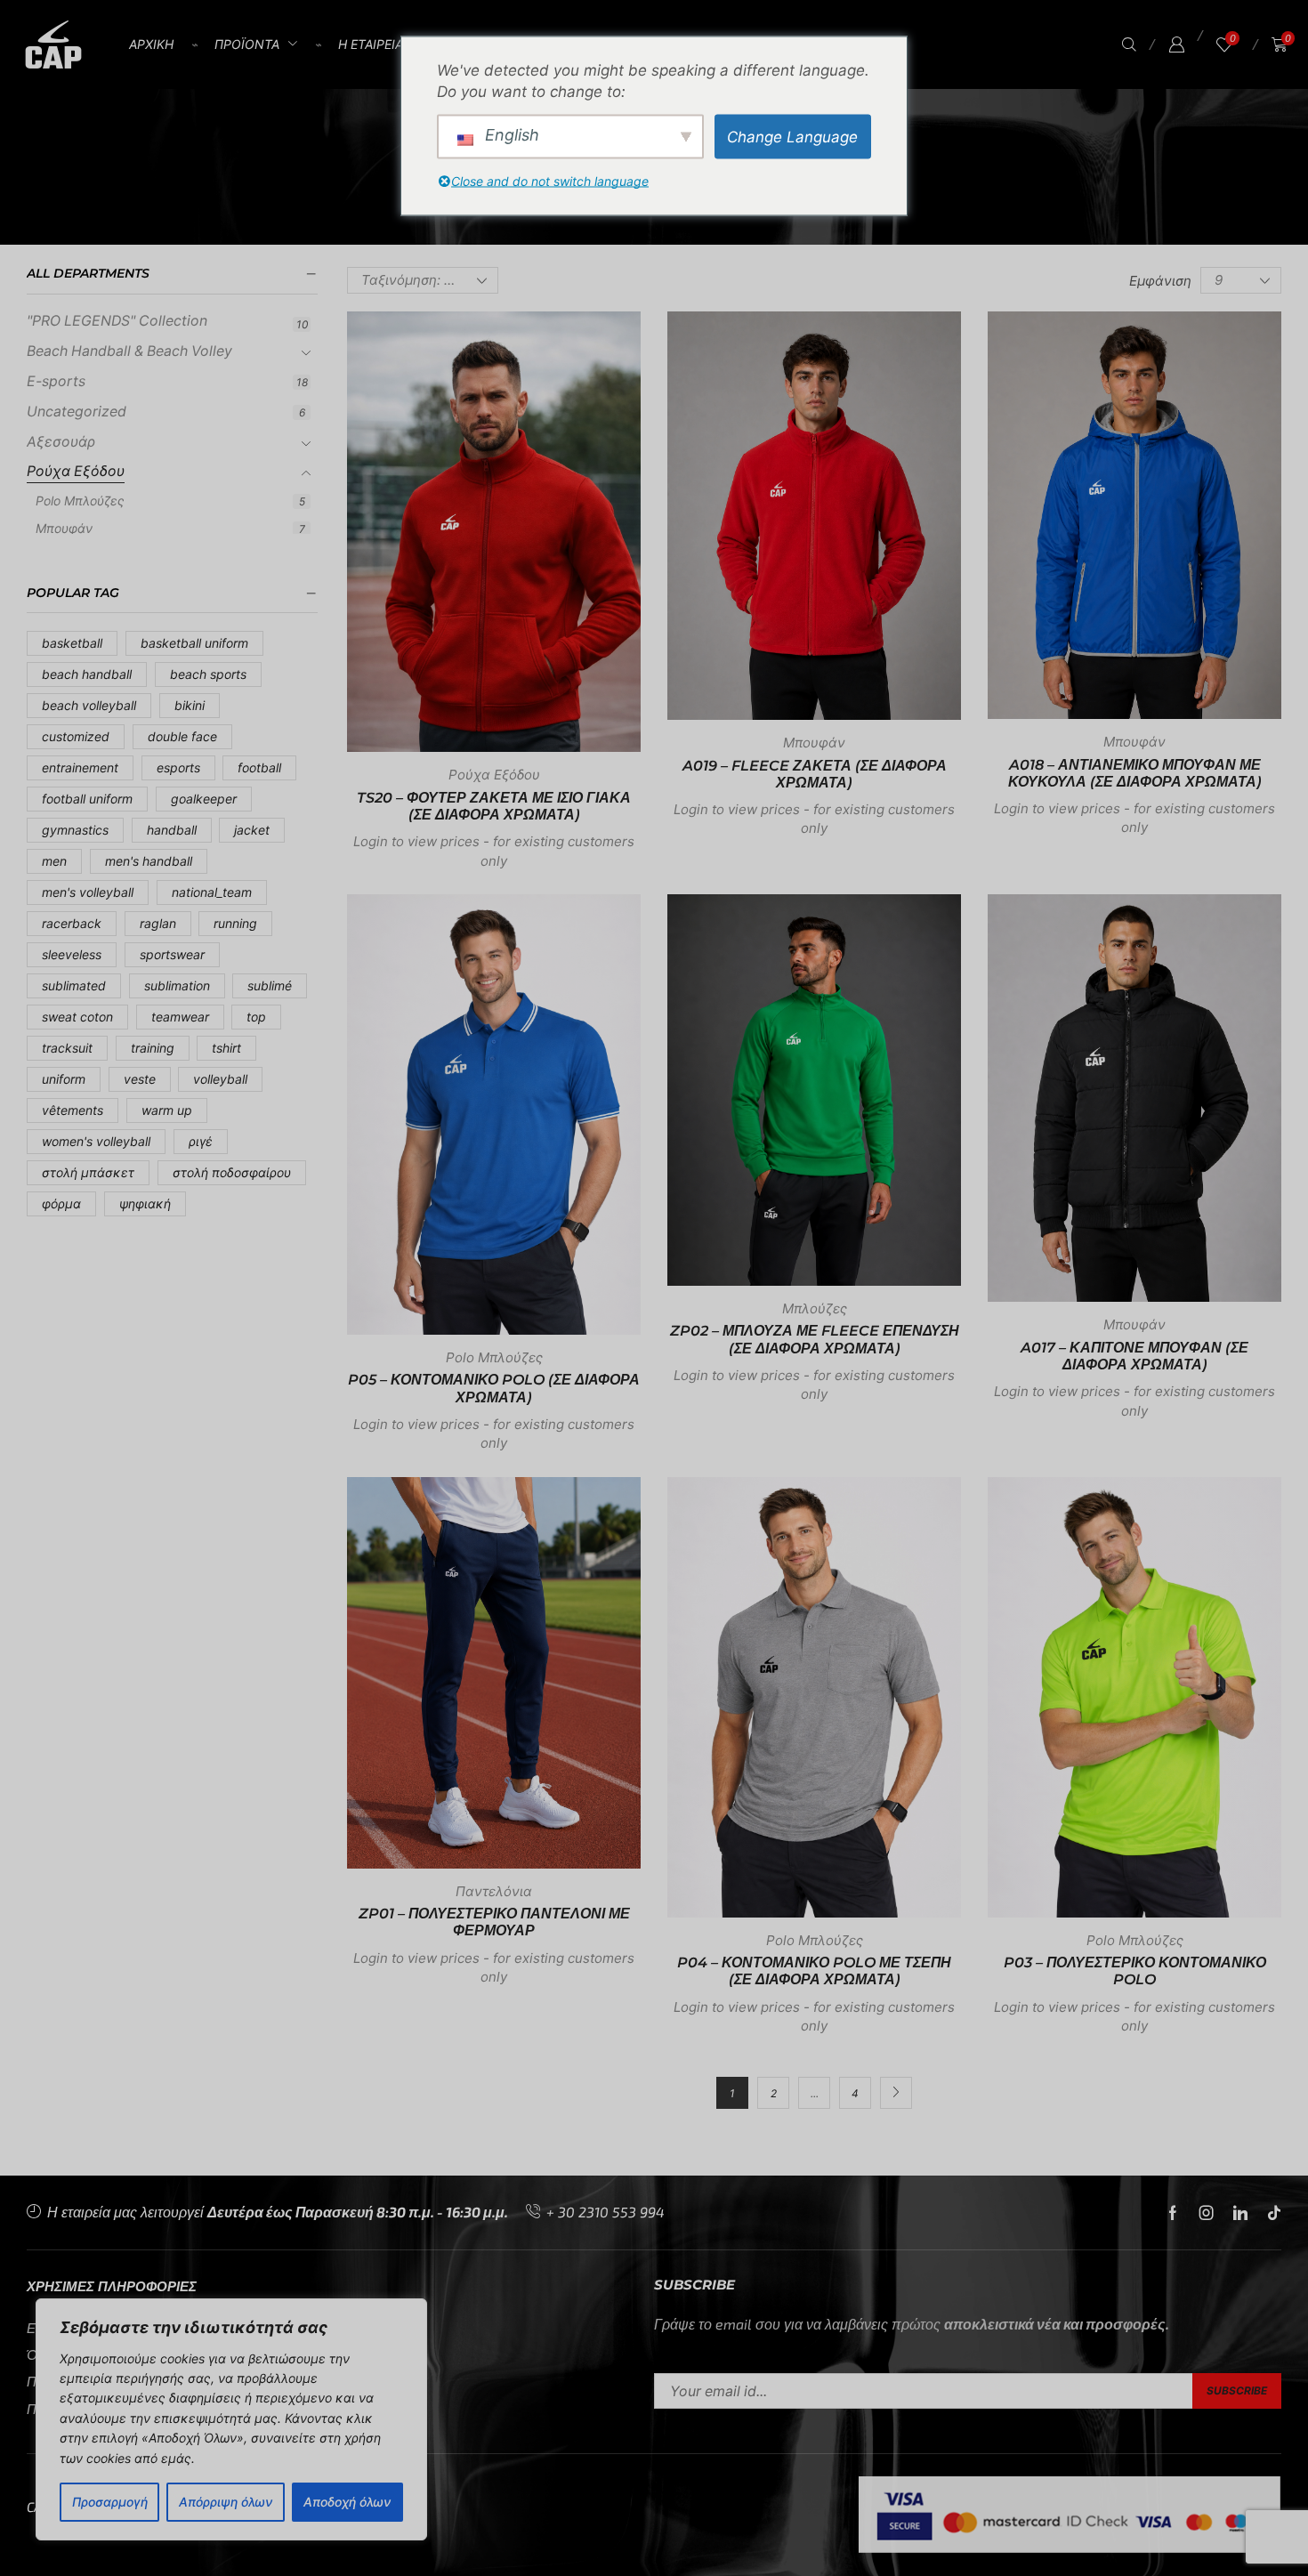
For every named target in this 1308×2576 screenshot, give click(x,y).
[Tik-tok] (1274, 2213)
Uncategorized (77, 412)
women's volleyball (96, 1141)
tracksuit (67, 1048)
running (235, 923)
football (259, 767)
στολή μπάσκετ (88, 1172)
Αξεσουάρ (61, 442)
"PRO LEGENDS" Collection (117, 321)
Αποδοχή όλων (347, 2502)
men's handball (149, 861)
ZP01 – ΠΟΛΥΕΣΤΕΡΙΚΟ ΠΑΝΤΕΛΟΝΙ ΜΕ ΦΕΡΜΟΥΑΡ (494, 1922)
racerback (72, 923)
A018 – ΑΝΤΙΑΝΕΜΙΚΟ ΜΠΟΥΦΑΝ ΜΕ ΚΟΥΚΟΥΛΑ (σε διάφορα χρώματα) (1135, 773)
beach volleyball (89, 705)
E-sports (56, 381)
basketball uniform (194, 643)
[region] (231, 2419)
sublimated (74, 985)
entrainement (80, 767)
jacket (252, 830)
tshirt (226, 1048)
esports (178, 767)
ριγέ (201, 1141)
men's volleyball (88, 892)
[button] (1129, 45)
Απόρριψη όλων (226, 2502)
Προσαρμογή (110, 2502)
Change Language (792, 136)
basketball (72, 643)
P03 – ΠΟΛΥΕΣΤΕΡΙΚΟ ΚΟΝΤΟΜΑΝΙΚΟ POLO (1135, 1971)
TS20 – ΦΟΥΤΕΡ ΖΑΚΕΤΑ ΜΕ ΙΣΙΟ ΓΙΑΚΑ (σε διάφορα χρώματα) (494, 806)
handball (172, 830)
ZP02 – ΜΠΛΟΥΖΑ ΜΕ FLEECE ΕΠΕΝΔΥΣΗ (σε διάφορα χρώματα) (815, 1339)
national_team (212, 892)
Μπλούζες (815, 1308)
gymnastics (75, 830)
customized (76, 736)
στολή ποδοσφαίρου (232, 1172)
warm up (167, 1110)
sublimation (177, 985)
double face (182, 736)
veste (140, 1079)
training (153, 1048)
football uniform (87, 799)
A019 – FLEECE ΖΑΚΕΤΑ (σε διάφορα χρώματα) (815, 774)
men (54, 861)
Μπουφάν (64, 528)
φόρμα (61, 1203)
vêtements (73, 1110)
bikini (190, 705)
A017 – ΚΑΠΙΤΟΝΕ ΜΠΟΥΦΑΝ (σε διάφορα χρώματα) (1134, 1356)
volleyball (220, 1079)
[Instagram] (1207, 2213)
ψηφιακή (145, 1203)
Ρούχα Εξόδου (76, 471)
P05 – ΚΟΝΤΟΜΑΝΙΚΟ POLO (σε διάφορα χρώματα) (494, 1388)
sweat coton (77, 1017)
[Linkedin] (1240, 2213)
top (256, 1017)
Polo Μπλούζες (80, 501)
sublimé (270, 985)
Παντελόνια (494, 1891)
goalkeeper (204, 799)
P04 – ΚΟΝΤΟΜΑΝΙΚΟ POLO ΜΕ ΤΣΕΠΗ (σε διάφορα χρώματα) (814, 1971)
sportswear (172, 954)
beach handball (87, 674)
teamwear (180, 1017)
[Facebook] (1173, 2213)
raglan (158, 923)
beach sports (208, 674)
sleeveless (72, 954)
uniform (64, 1079)
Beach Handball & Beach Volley (129, 351)
